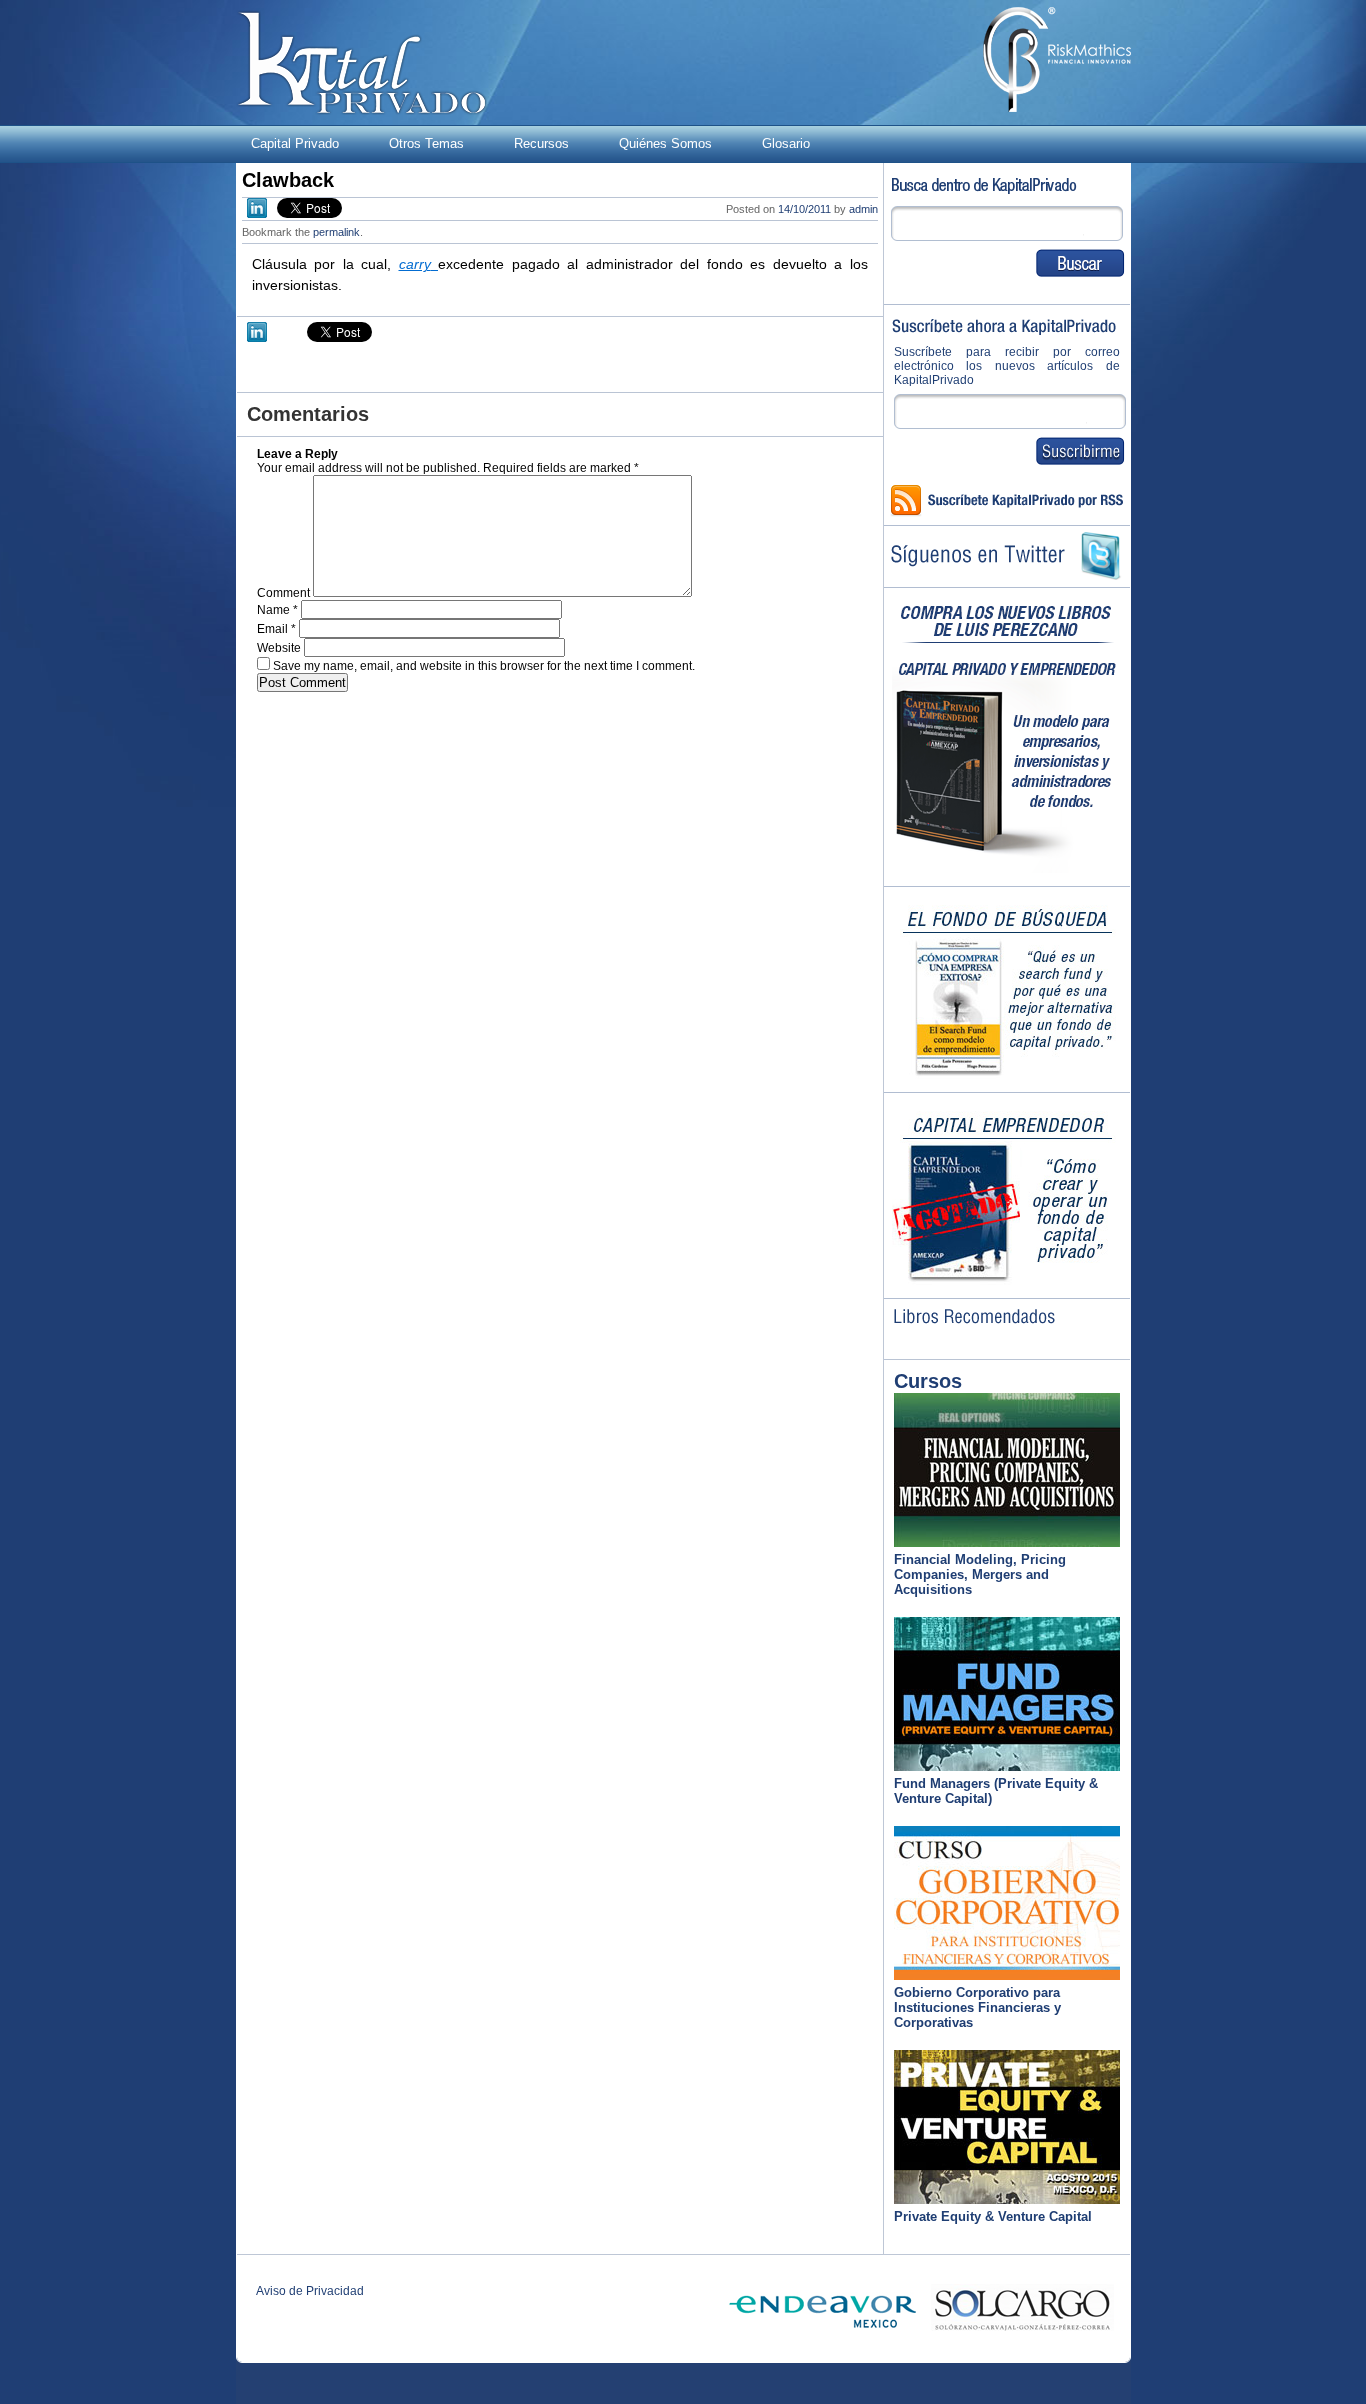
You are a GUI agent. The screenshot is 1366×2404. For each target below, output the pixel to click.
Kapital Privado (361, 62)
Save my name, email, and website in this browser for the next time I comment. (484, 666)
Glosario (786, 143)
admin (863, 209)
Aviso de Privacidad (310, 2291)
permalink (336, 232)
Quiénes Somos (665, 143)
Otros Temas (426, 143)
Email (276, 629)
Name (277, 610)
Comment (283, 593)
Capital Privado (295, 143)
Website (279, 648)
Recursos (541, 143)
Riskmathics (1057, 59)
